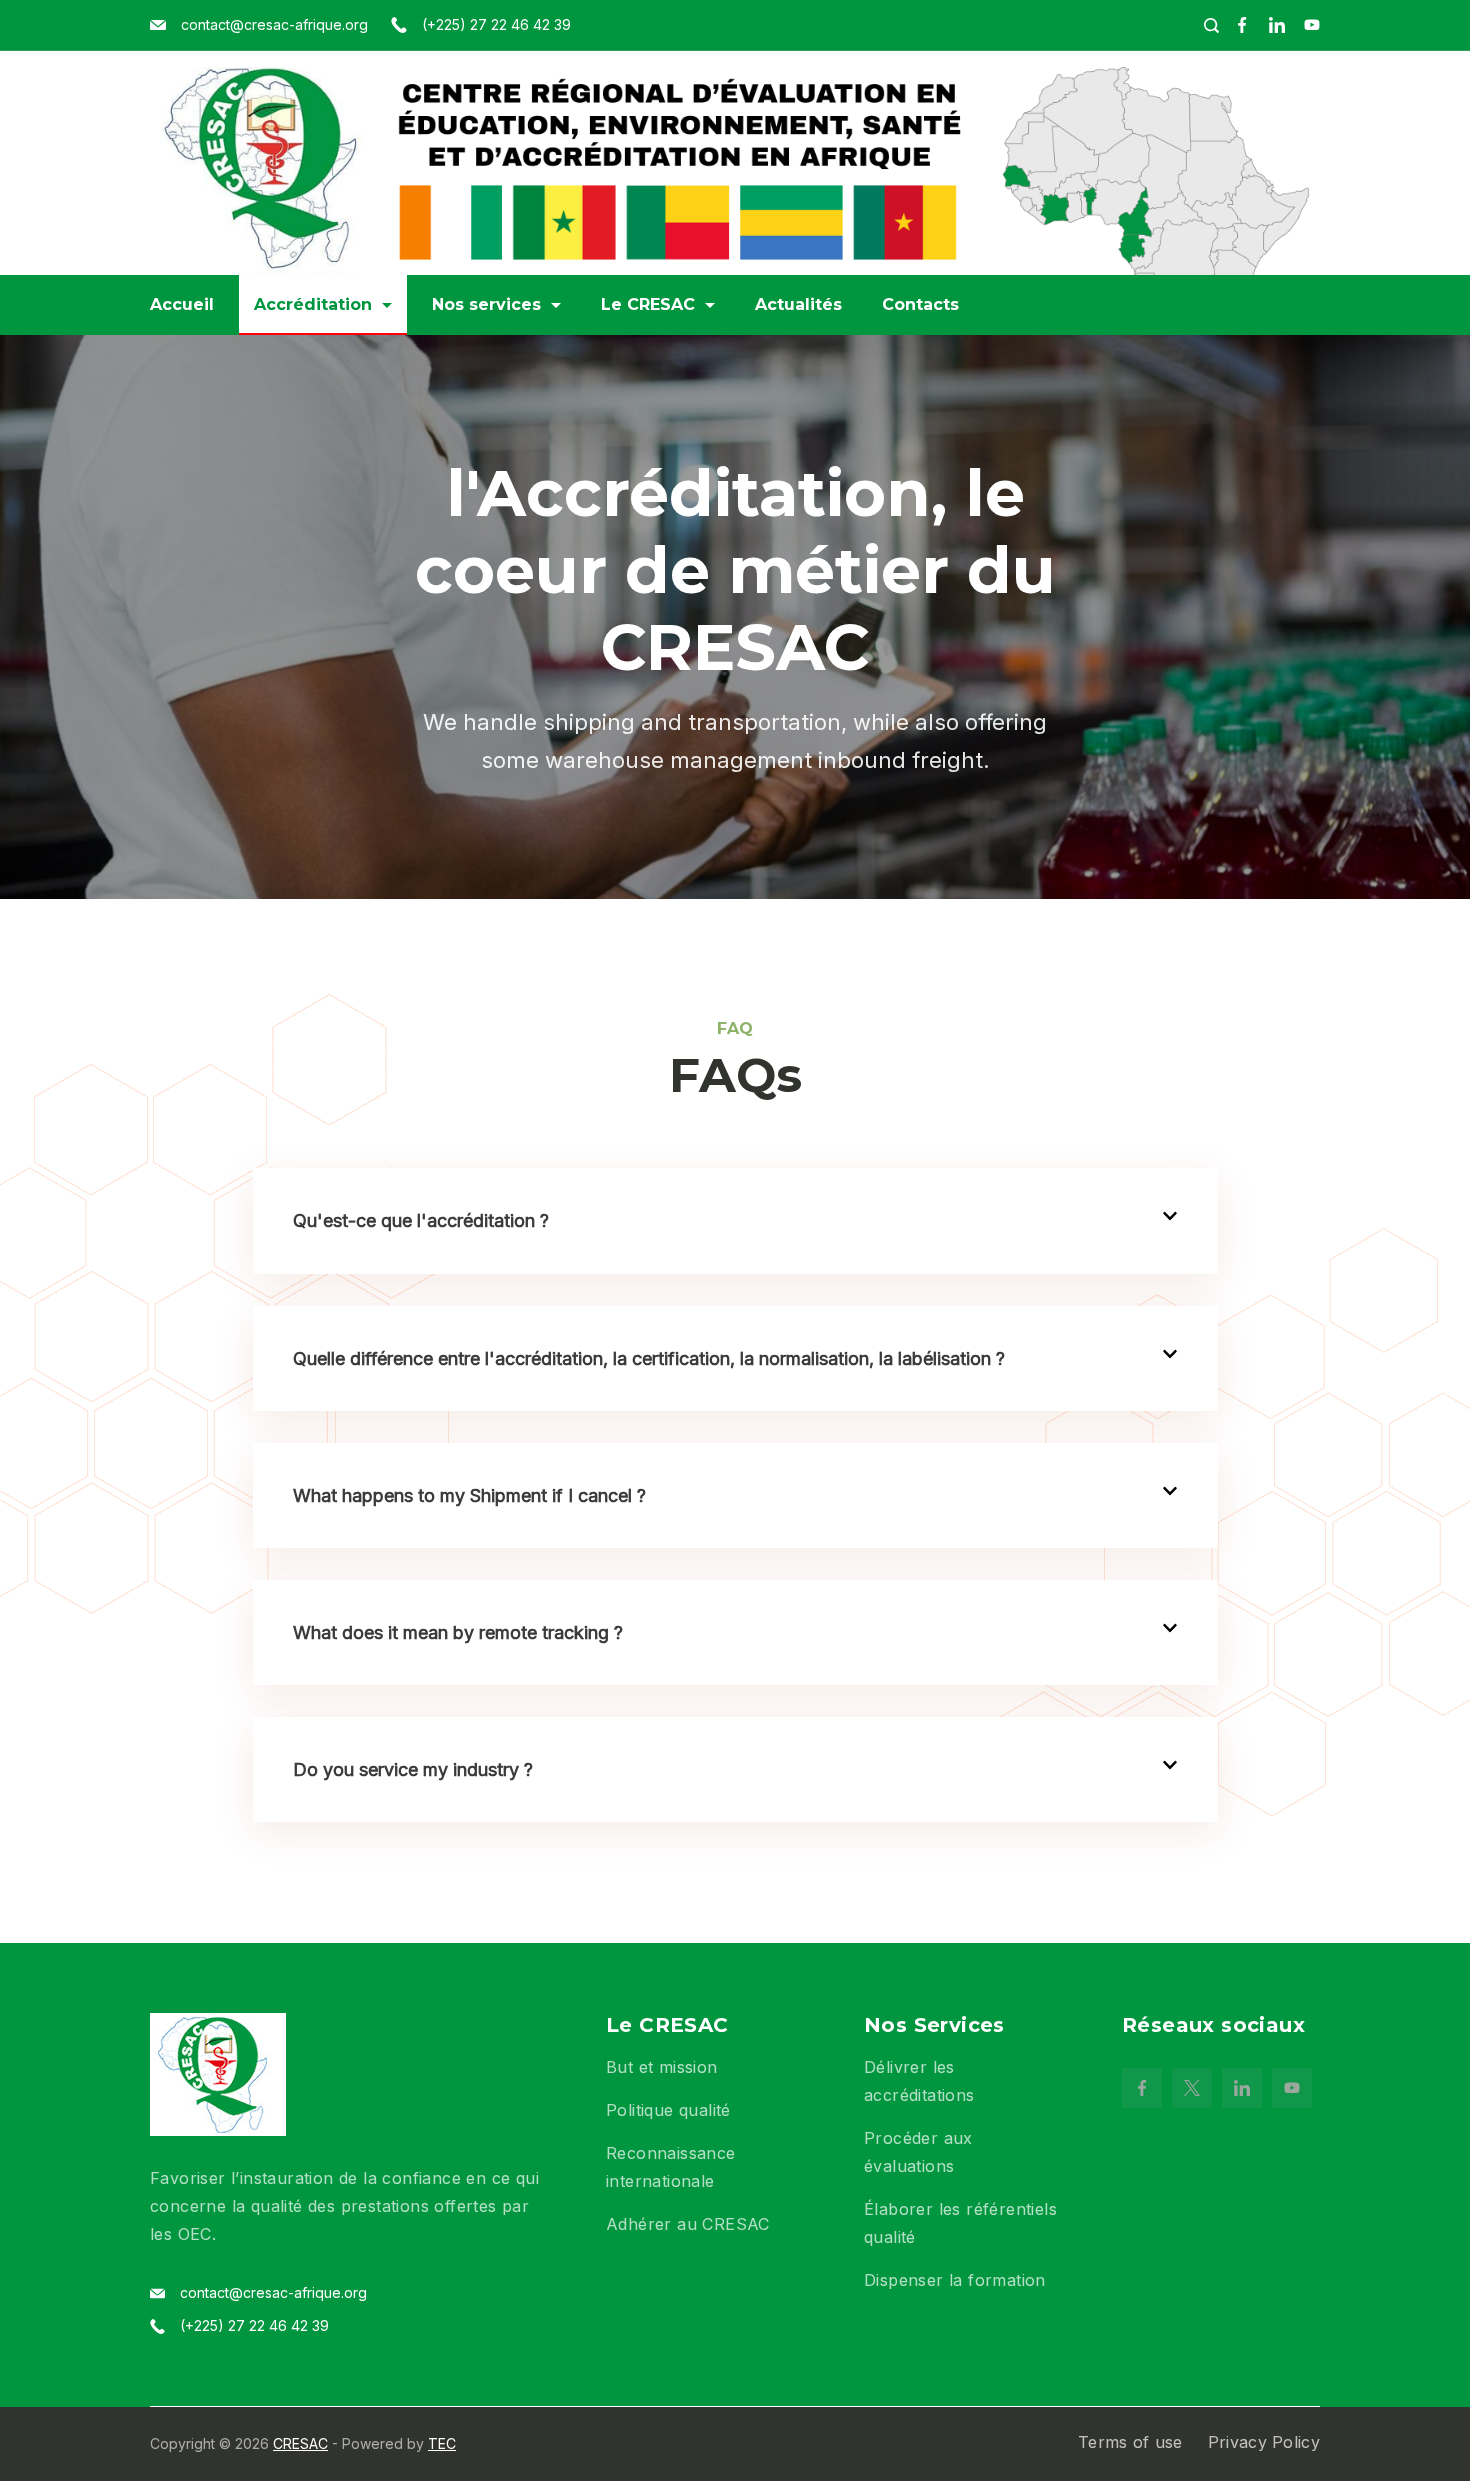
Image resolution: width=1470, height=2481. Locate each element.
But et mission (662, 2067)
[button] (735, 1220)
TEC (442, 2443)
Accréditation (313, 304)
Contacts (920, 304)
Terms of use (1130, 2442)
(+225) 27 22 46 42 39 (496, 24)
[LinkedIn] (1277, 25)
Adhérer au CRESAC (688, 2224)
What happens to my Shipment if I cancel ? (469, 1495)
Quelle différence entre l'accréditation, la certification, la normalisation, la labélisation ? (649, 1358)
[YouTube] (1312, 25)
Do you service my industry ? (413, 1769)
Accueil (182, 304)
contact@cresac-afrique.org (274, 24)
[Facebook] (1242, 25)
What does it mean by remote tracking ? (458, 1632)
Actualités (798, 304)
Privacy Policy (1264, 2442)
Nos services (486, 304)
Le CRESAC (648, 304)
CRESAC (300, 2443)
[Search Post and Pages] (1211, 25)
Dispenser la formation (955, 2280)
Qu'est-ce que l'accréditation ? (421, 1220)
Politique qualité (668, 2110)
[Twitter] (1192, 2088)
